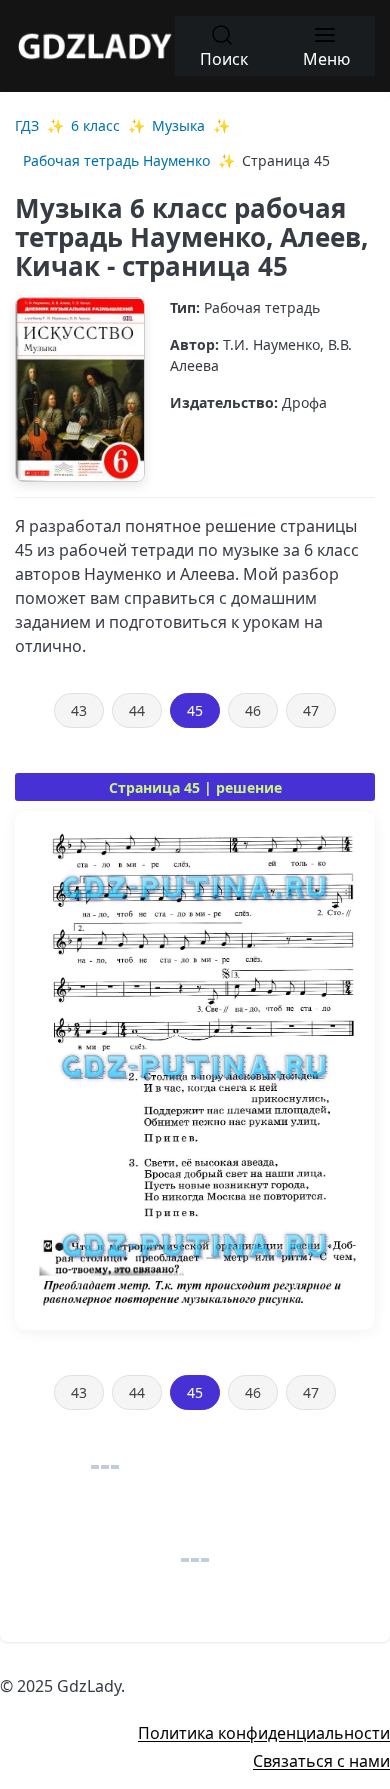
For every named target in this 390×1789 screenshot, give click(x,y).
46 (253, 710)
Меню (326, 59)
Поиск (224, 59)
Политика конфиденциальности (264, 1733)
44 (137, 710)
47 (311, 710)
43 (79, 710)
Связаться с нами (321, 1761)
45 (195, 710)
